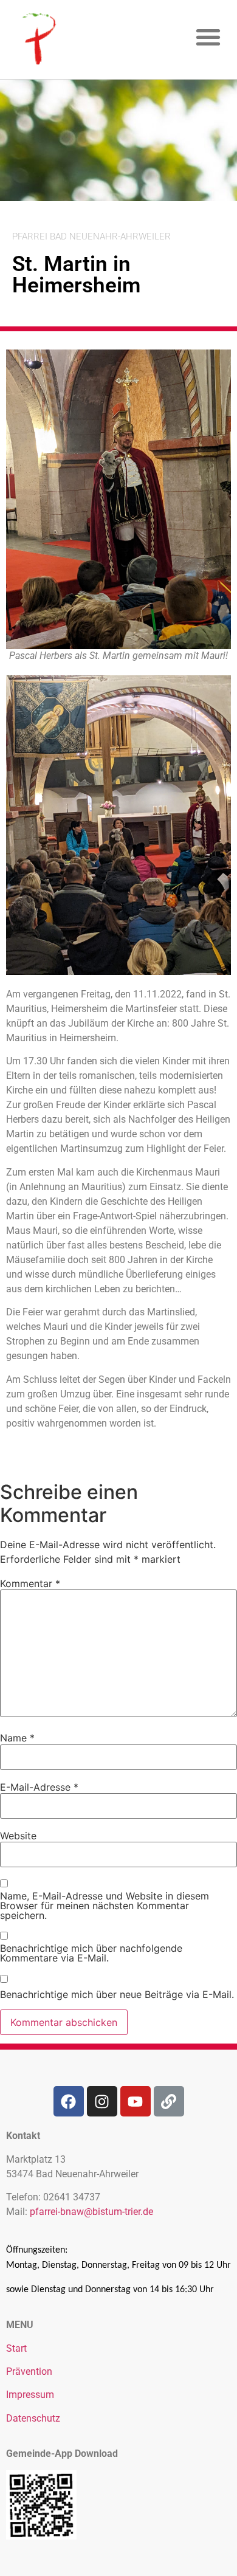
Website (18, 1836)
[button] (209, 37)
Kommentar (30, 1583)
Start (16, 2348)
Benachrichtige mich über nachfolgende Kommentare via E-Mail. (91, 1953)
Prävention (29, 2371)
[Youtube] (136, 2101)
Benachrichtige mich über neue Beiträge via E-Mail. (117, 1994)
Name (17, 1738)
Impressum (30, 2395)
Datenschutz (33, 2418)
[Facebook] (69, 2101)
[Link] (169, 2101)
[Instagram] (102, 2101)
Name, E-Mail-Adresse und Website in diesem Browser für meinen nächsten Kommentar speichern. (105, 1906)
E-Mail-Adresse (39, 1787)
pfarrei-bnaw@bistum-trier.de (91, 2212)
